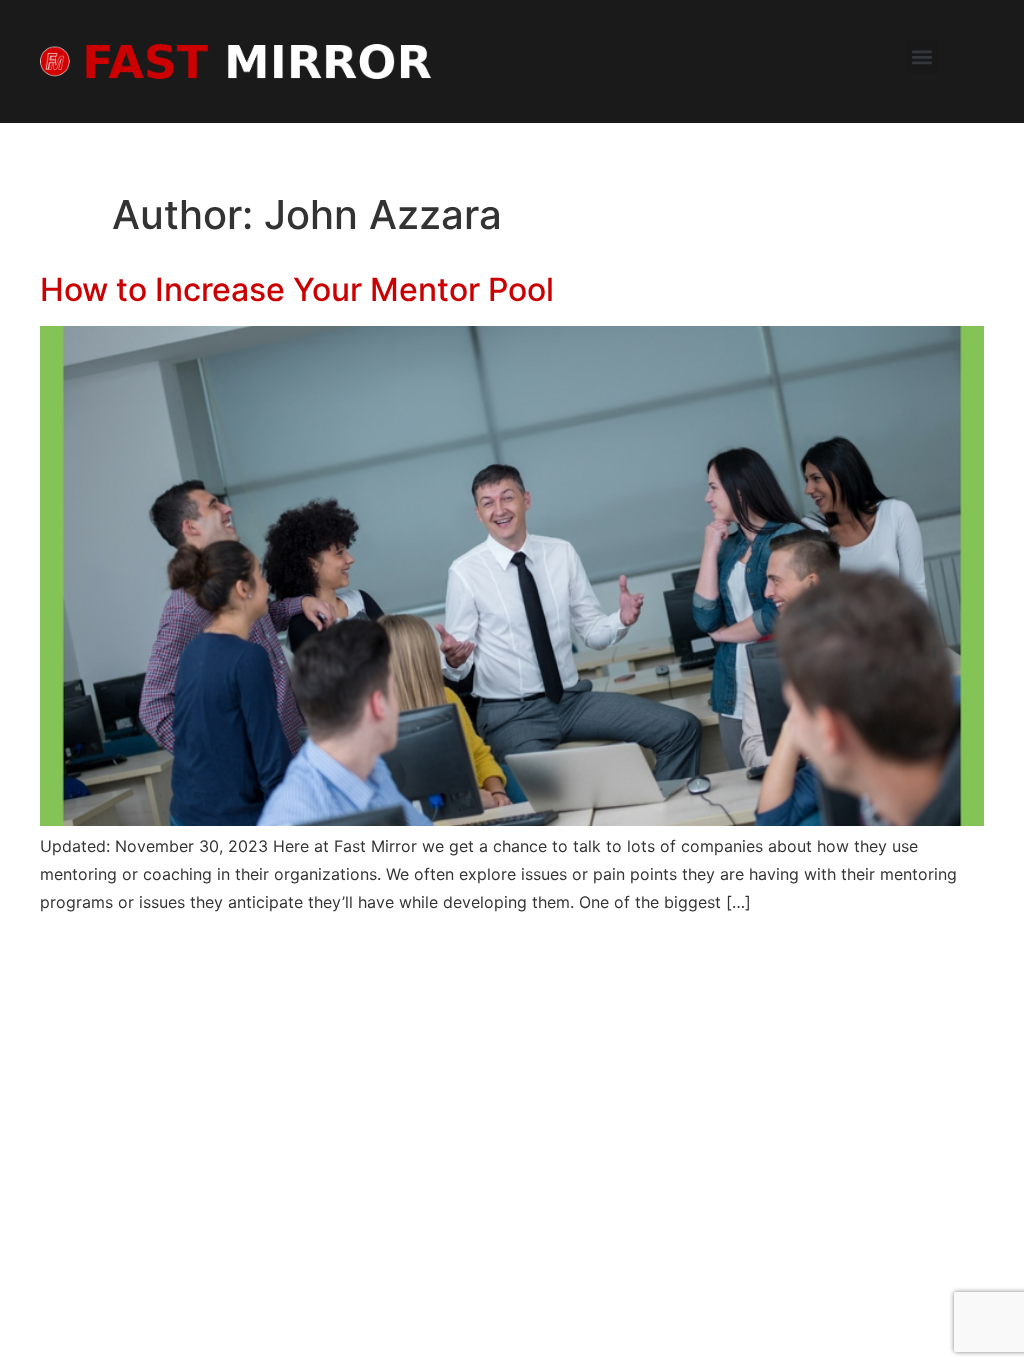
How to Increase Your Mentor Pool (297, 289)
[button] (921, 56)
